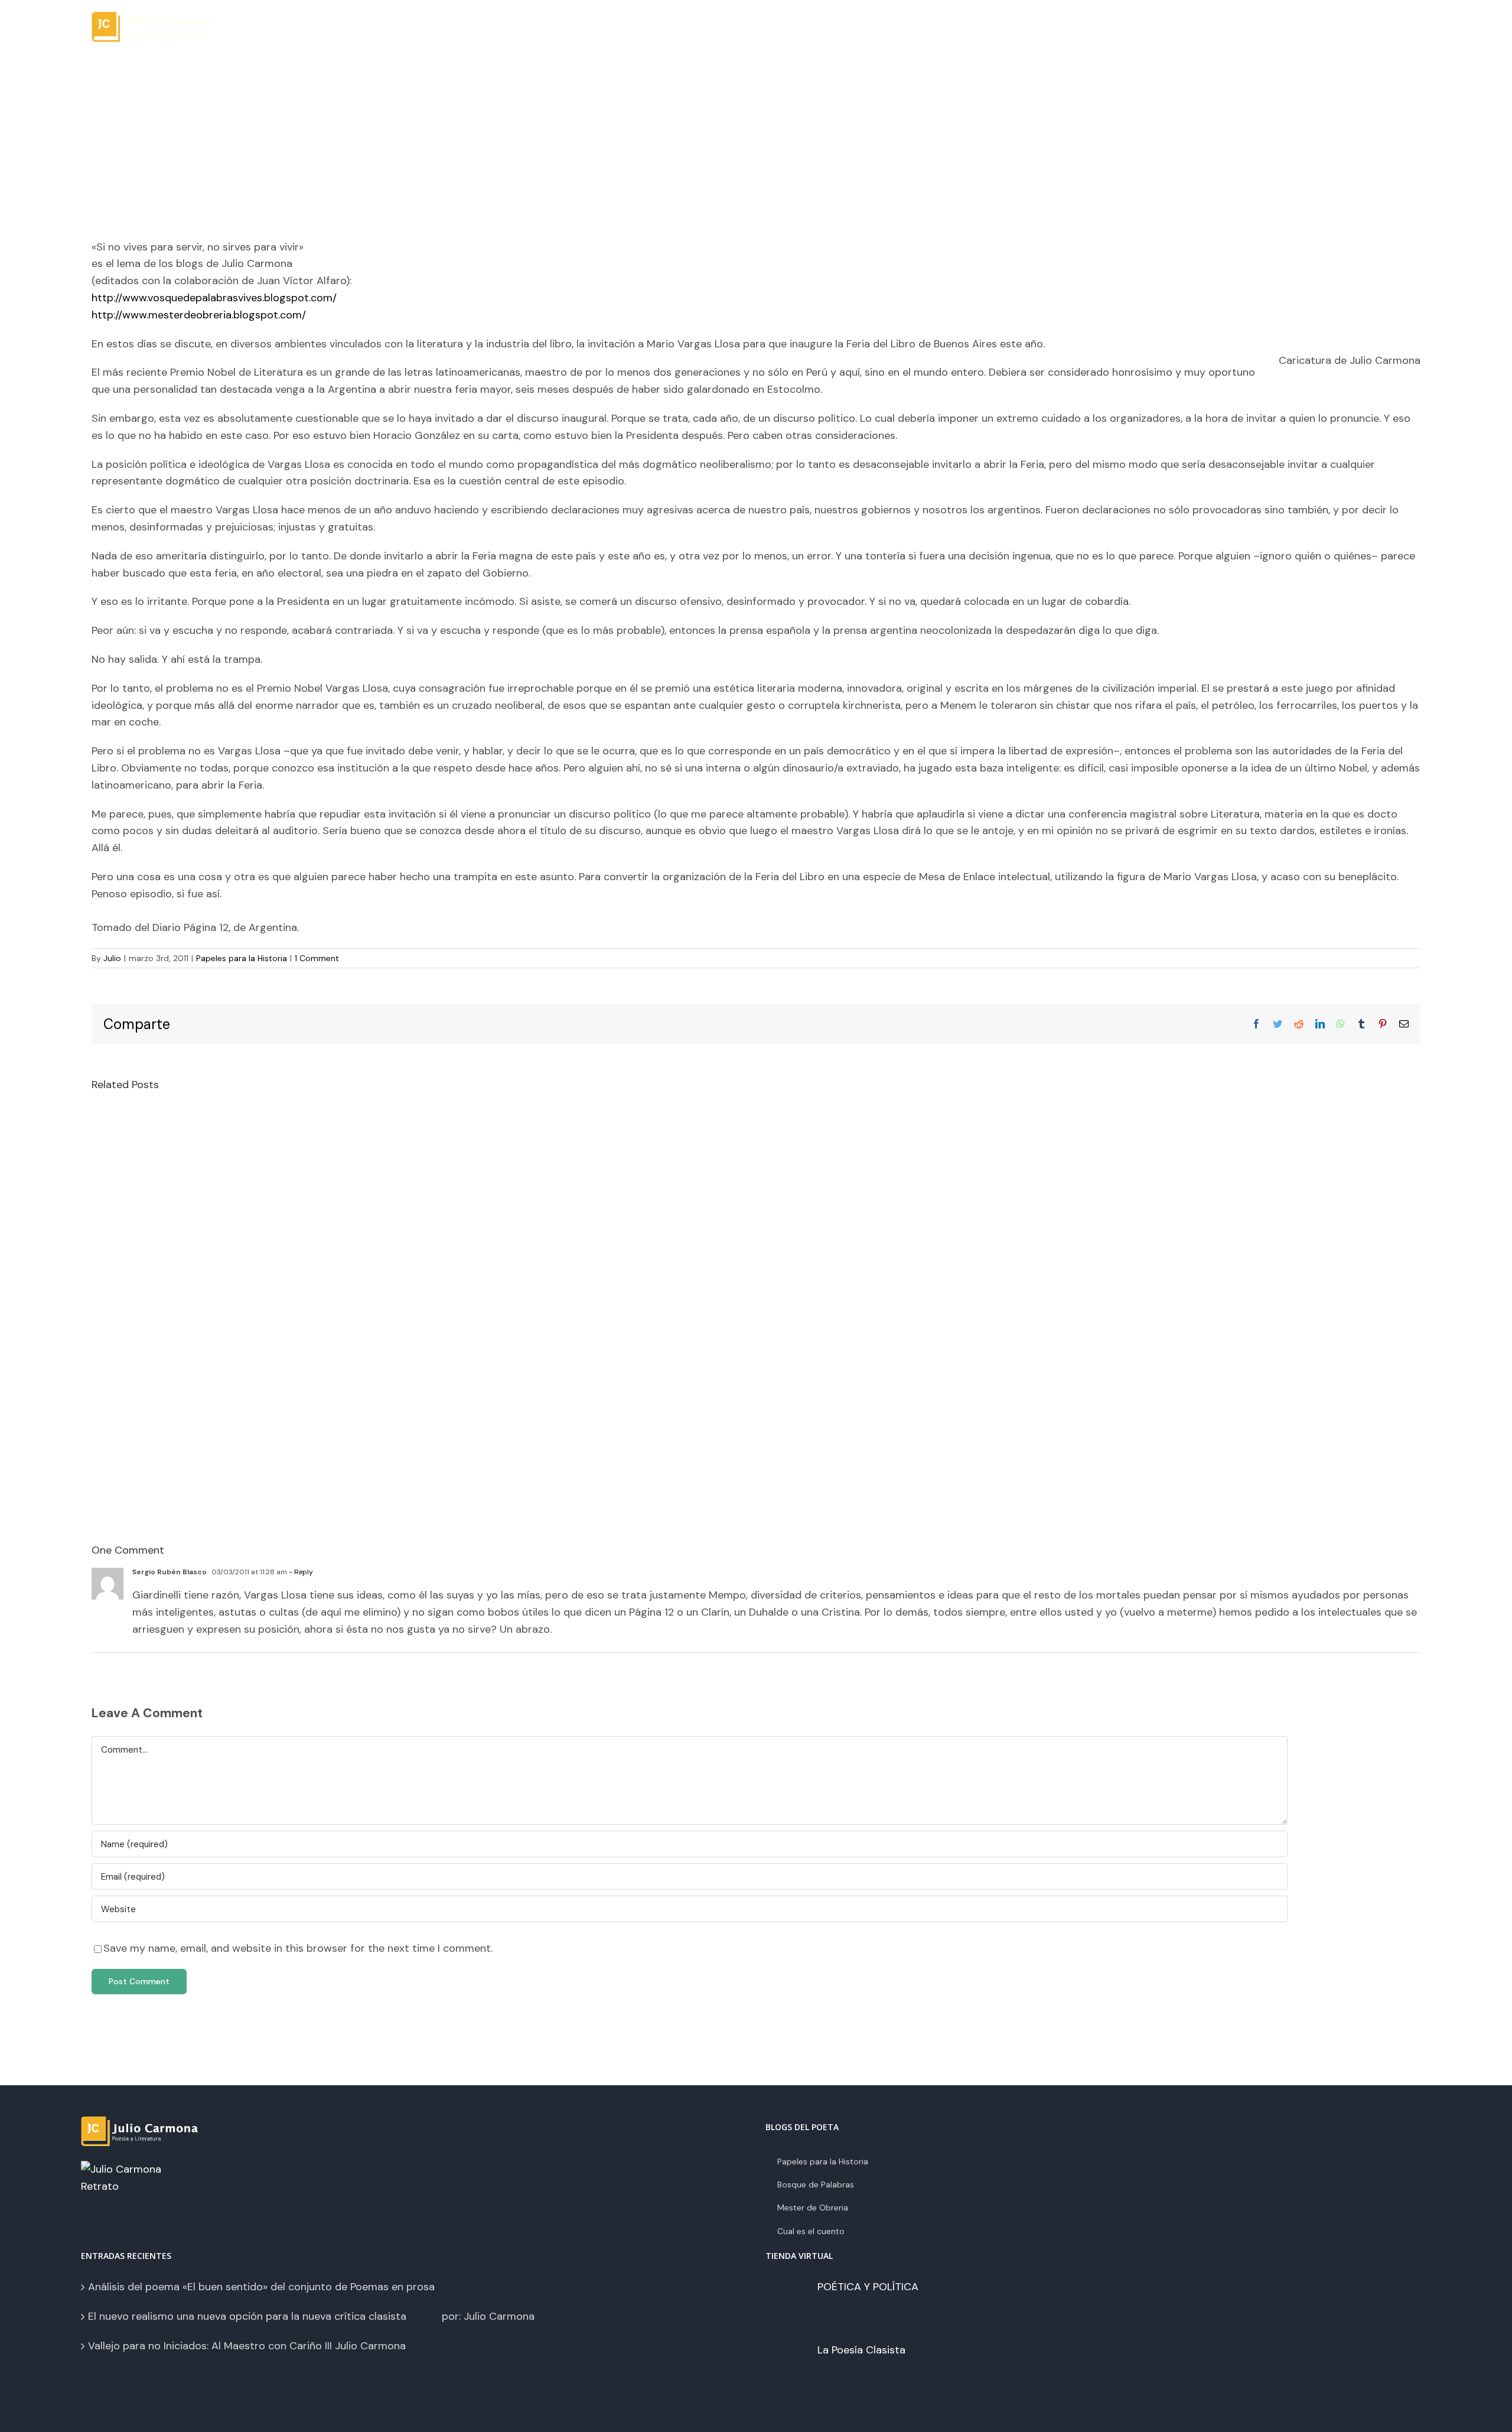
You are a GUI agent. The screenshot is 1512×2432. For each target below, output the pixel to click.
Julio (112, 958)
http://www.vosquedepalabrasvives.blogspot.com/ (214, 298)
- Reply (300, 1572)
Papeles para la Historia (242, 958)
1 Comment (317, 958)
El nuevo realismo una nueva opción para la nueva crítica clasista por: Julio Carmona (311, 2316)
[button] (1388, 36)
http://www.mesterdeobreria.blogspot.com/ (199, 315)
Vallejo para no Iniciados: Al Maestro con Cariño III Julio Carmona (247, 2346)
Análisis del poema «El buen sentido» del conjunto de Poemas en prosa (261, 2287)
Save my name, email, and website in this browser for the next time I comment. (298, 1948)
